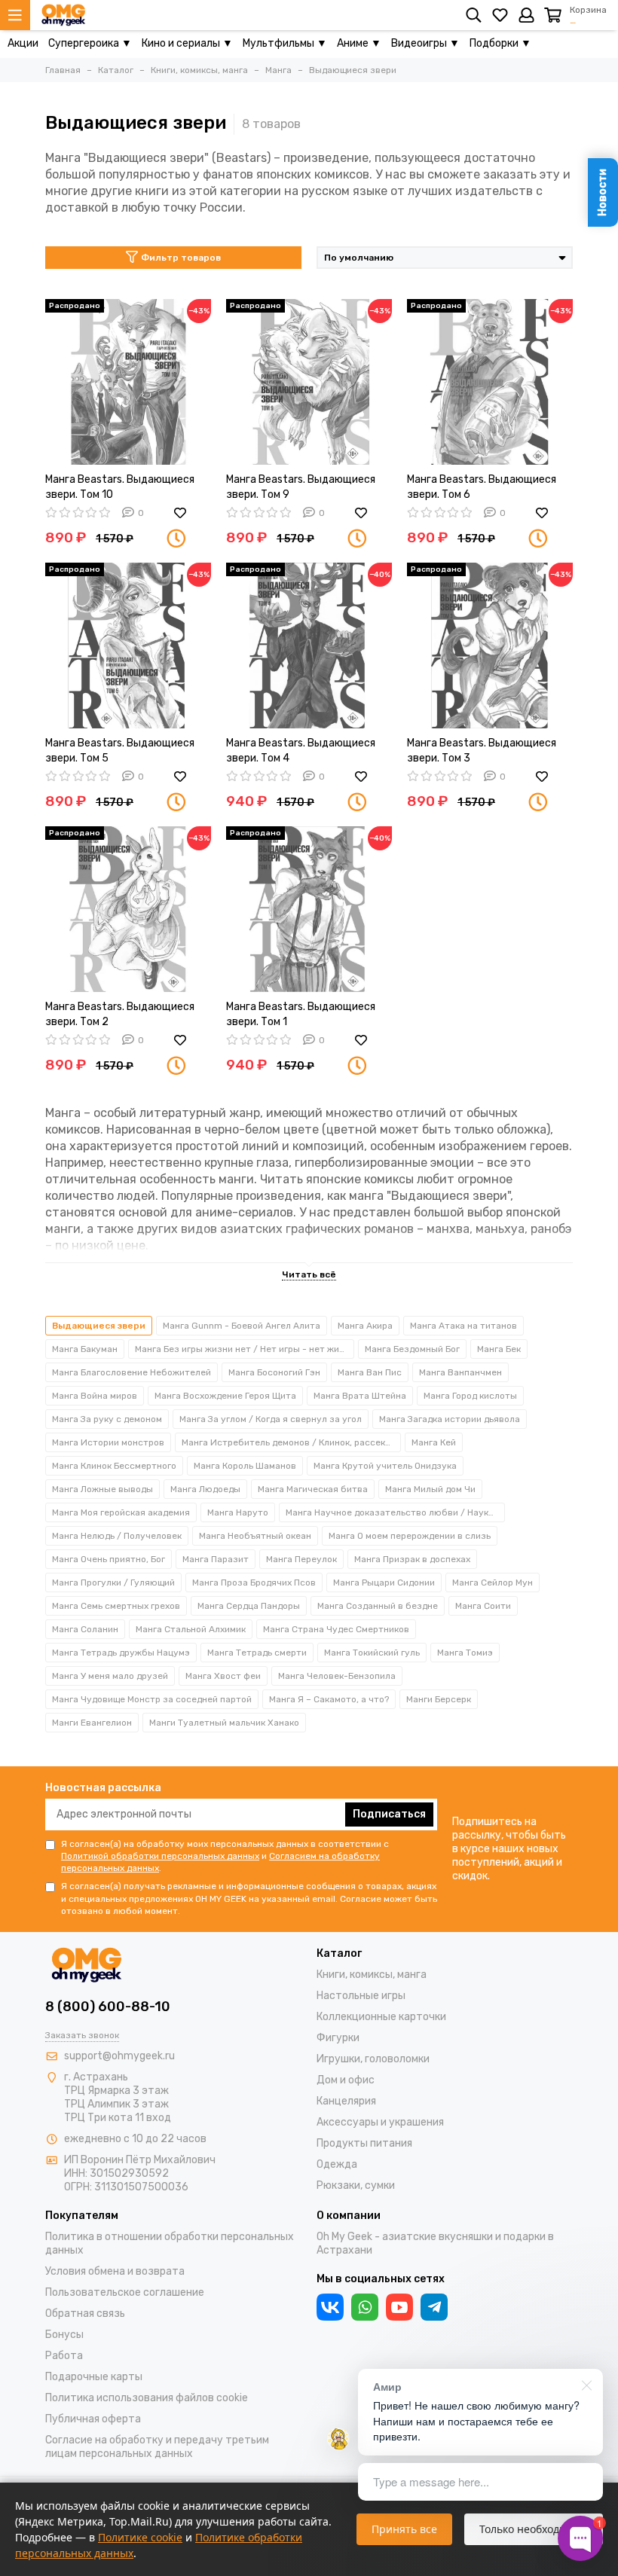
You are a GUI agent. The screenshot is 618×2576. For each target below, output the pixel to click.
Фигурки (338, 2038)
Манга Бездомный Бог (412, 1349)
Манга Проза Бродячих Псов (254, 1583)
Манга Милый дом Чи (430, 1489)
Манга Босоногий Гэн (274, 1372)
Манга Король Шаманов (245, 1466)
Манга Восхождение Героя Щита (225, 1396)
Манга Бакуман (85, 1349)
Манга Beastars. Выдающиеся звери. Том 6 (482, 487)
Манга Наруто (238, 1512)
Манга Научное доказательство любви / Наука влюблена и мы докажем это (395, 1512)
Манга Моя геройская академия (121, 1512)
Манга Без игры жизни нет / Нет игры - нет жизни (245, 1349)
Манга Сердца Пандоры (249, 1606)
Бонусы (64, 2335)
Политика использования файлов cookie (147, 2398)
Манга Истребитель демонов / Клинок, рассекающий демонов (291, 1442)
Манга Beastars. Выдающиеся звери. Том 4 (301, 751)
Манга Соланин (85, 1629)
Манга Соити (483, 1606)
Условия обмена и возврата (115, 2271)
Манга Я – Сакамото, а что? (329, 1699)
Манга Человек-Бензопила (337, 1676)
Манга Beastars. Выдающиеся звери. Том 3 (482, 751)
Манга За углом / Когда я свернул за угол (271, 1419)
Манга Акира (365, 1326)
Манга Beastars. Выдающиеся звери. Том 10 (120, 487)
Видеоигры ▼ (425, 43)
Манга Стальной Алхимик (191, 1629)
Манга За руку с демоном (107, 1419)
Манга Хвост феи (223, 1676)
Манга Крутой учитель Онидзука (385, 1466)
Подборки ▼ (500, 43)
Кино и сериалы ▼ (187, 43)
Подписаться (389, 1814)
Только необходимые (534, 2529)
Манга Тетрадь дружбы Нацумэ (121, 1653)
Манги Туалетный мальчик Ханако (224, 1723)
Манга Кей (434, 1442)
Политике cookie (140, 2537)
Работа (64, 2356)
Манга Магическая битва (313, 1489)
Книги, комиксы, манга (372, 1975)
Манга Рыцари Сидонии (384, 1583)
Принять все (404, 2529)
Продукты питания (364, 2143)
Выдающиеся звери (99, 1326)
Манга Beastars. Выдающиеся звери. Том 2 (120, 1014)
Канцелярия (346, 2101)
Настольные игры (361, 1996)
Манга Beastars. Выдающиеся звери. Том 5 (120, 751)
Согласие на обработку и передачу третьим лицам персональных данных (157, 2447)
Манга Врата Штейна (360, 1396)
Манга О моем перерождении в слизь (410, 1536)
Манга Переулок (301, 1559)
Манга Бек (499, 1349)
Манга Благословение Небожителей (132, 1372)
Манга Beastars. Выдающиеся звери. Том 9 (301, 487)
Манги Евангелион (92, 1723)
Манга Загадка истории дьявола (450, 1419)
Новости (603, 192)
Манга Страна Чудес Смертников (336, 1629)
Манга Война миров (95, 1396)
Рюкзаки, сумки (356, 2185)
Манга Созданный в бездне (378, 1606)
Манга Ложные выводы (102, 1489)
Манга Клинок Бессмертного (114, 1466)
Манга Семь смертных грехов (116, 1606)
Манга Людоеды (205, 1489)
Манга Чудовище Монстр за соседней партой (152, 1699)
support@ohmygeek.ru (119, 2056)
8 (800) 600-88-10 (108, 2007)
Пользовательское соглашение (125, 2292)
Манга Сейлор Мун (493, 1583)
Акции (23, 43)
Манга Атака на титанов (463, 1326)
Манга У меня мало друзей (110, 1676)
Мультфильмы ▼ (285, 43)
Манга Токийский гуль (372, 1653)
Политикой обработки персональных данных (160, 1856)
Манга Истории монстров (108, 1442)
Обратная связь (85, 2314)
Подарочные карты (94, 2377)
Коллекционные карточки (381, 2017)
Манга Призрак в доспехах (412, 1559)
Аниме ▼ (359, 43)
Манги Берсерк (439, 1699)
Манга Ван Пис (370, 1372)
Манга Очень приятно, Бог (109, 1559)
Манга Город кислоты (470, 1396)
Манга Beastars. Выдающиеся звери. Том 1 (301, 1014)
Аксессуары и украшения (380, 2122)
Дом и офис (346, 2080)
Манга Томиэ (465, 1653)
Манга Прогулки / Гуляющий (113, 1583)
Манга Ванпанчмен (460, 1372)
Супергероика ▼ (90, 43)
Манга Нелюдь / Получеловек (117, 1536)
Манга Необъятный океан (255, 1536)
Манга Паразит (216, 1559)
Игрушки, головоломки (373, 2059)
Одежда (337, 2164)
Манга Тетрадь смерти (257, 1653)
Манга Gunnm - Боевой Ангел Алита (242, 1326)
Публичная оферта (93, 2419)
